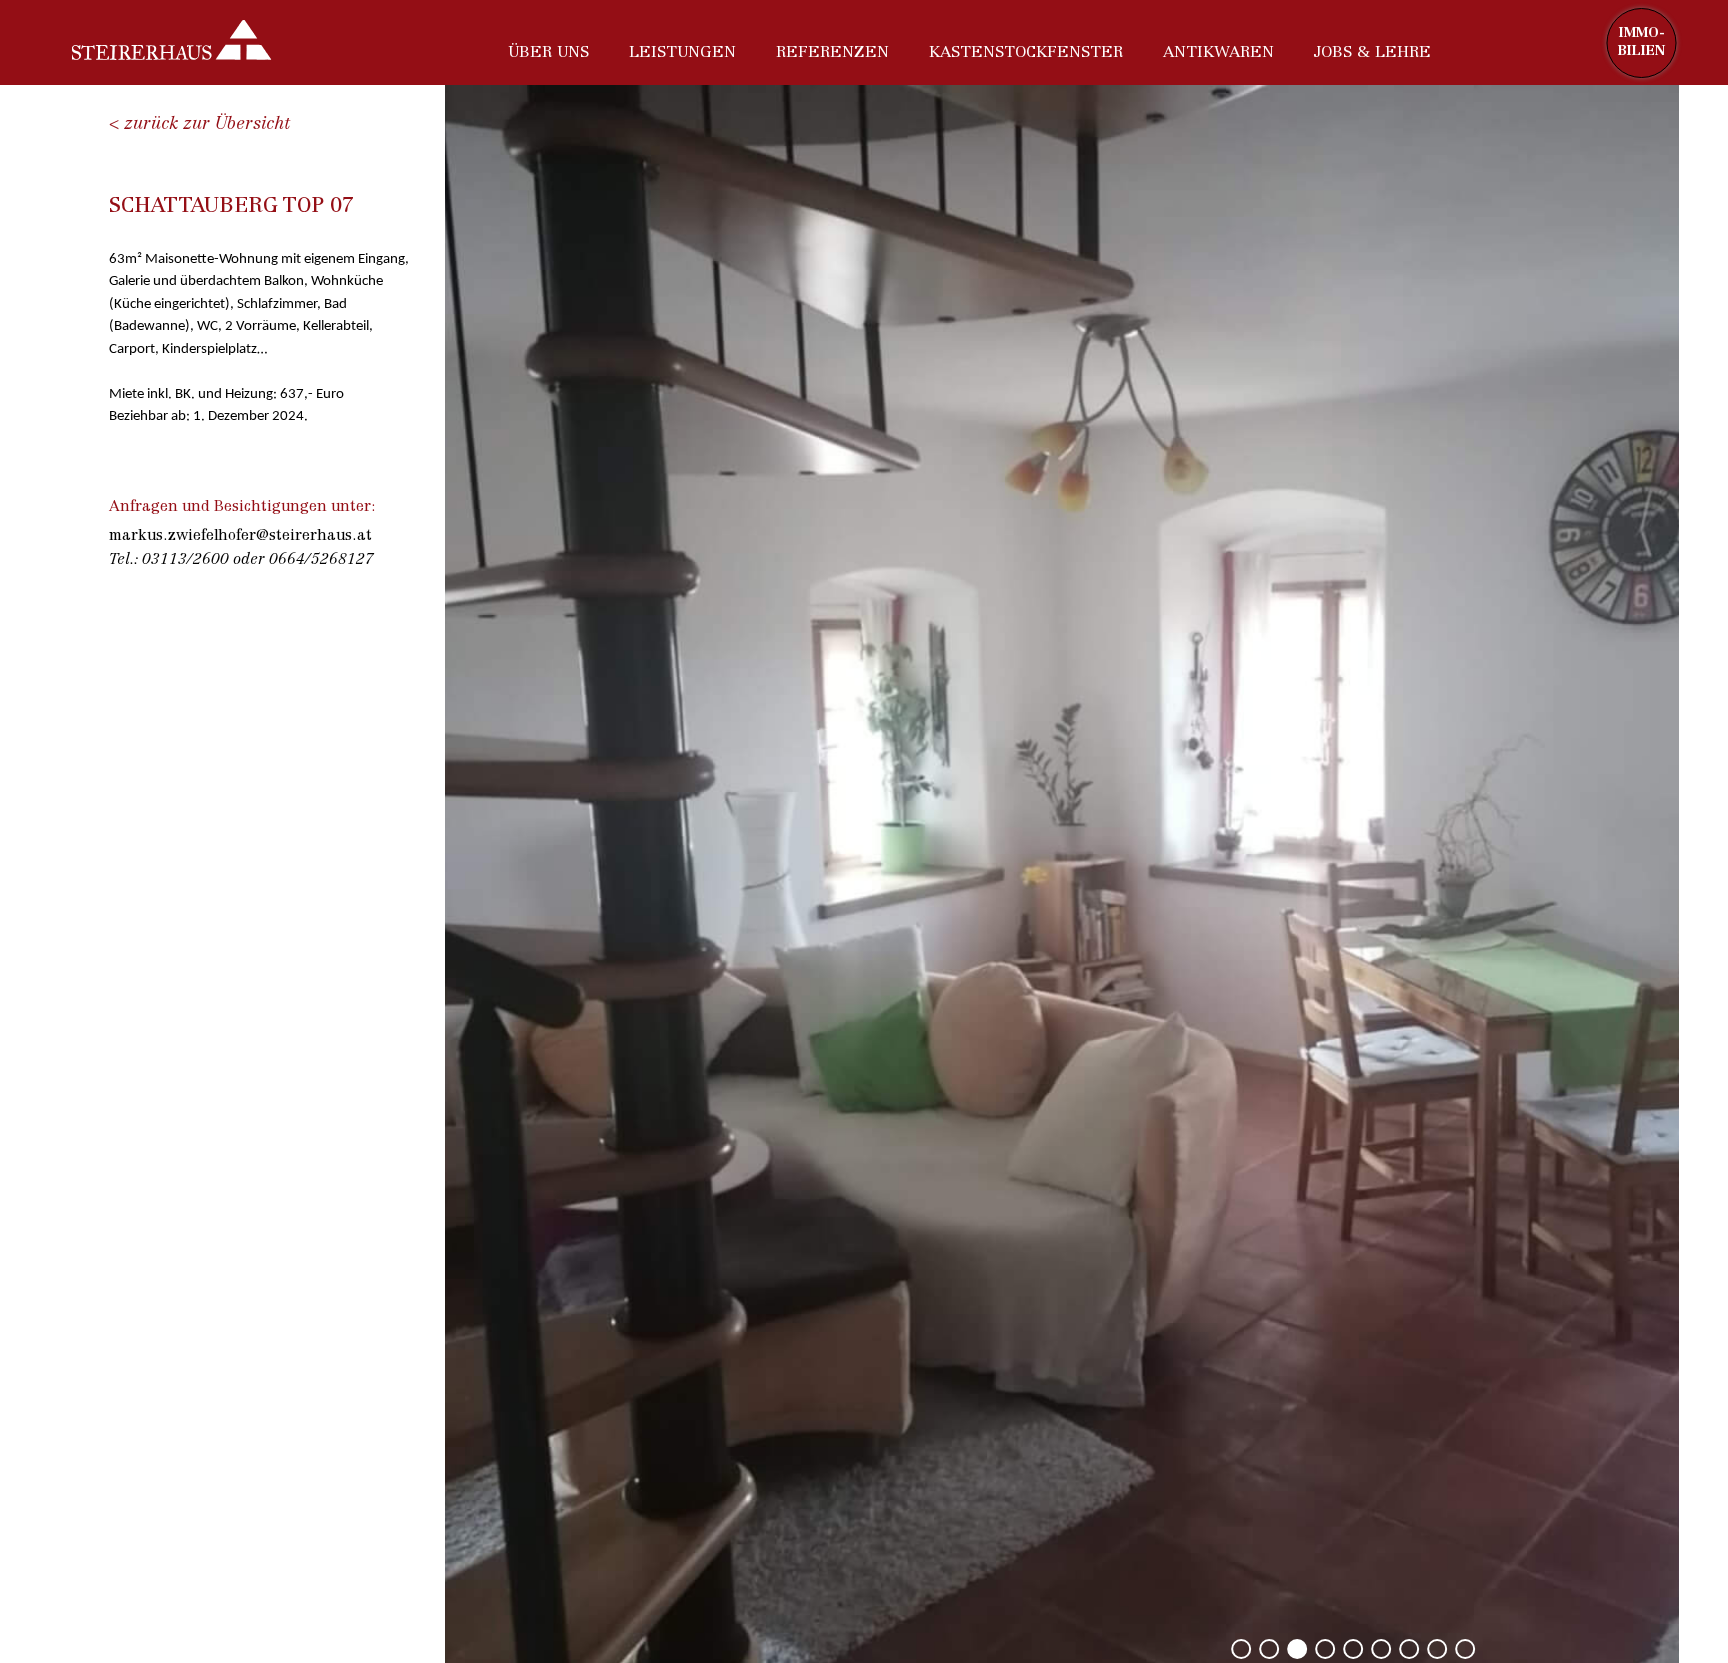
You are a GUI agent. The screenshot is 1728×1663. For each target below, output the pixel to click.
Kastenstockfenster (1026, 53)
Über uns (548, 53)
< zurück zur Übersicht (199, 124)
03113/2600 (185, 560)
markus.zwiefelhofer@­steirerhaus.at (240, 536)
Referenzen (832, 53)
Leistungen (682, 53)
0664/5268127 (321, 560)
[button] (1241, 1649)
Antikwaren (1218, 53)
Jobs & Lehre (1372, 53)
